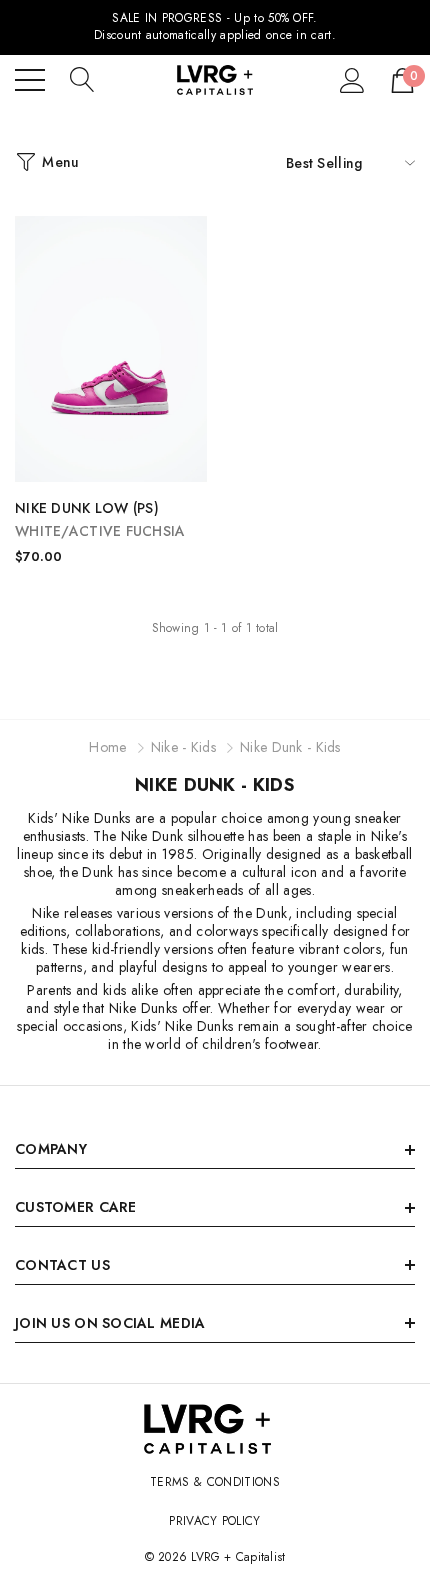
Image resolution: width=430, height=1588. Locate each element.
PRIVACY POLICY (214, 1521)
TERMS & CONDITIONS (215, 1482)
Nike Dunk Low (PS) (100, 519)
